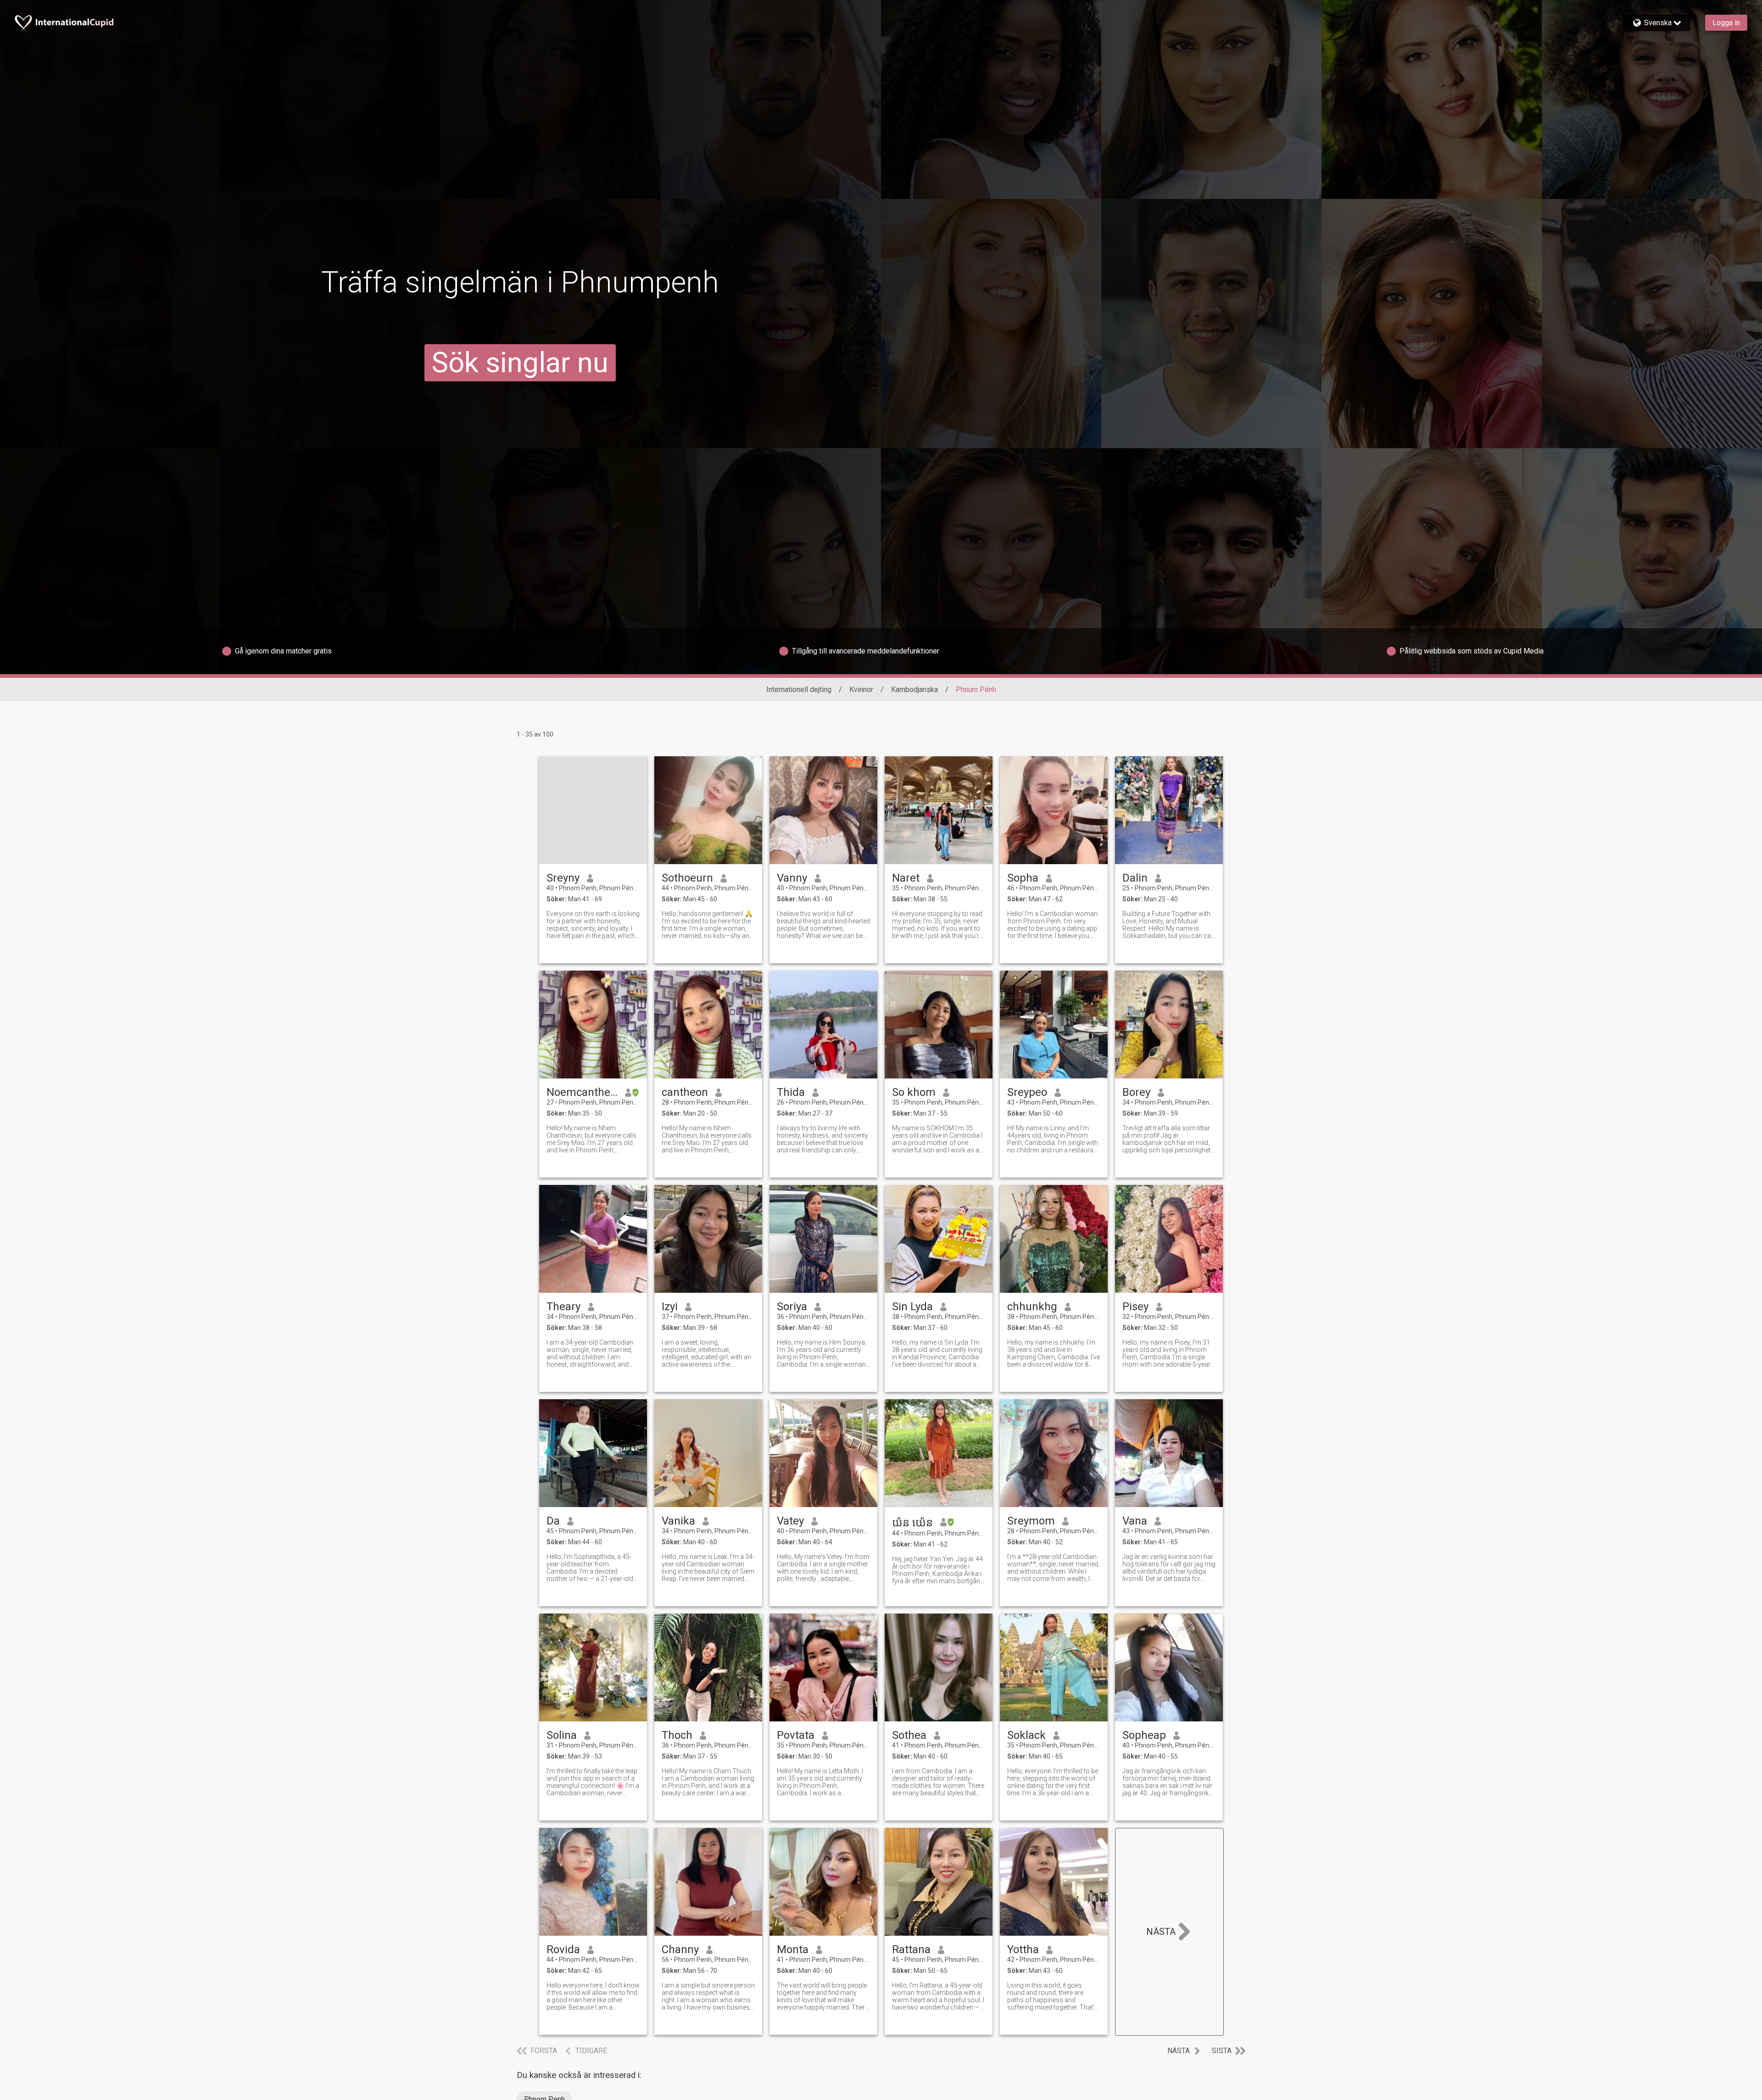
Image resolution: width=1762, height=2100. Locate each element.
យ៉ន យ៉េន (912, 1523)
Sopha (1023, 878)
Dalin (1135, 878)
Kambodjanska (914, 690)
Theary (563, 1307)
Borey (1136, 1092)
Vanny (792, 878)
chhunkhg (1032, 1307)
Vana (1135, 1521)
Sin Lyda (912, 1307)
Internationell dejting (799, 690)
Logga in (1726, 23)
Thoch (677, 1735)
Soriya (792, 1307)
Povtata (796, 1735)
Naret (906, 878)
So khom (914, 1092)
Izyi (670, 1307)
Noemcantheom (582, 1092)
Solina (562, 1735)
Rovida (563, 1949)
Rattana (911, 1949)
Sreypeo (1027, 1092)
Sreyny (563, 878)
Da (553, 1521)
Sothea (909, 1735)
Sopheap (1144, 1735)
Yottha (1023, 1949)
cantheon (685, 1092)
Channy (680, 1949)
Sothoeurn (687, 878)
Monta (793, 1949)
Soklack (1026, 1735)
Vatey (790, 1521)
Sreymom (1031, 1521)
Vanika (678, 1521)
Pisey (1135, 1307)
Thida (791, 1092)
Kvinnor (861, 690)
